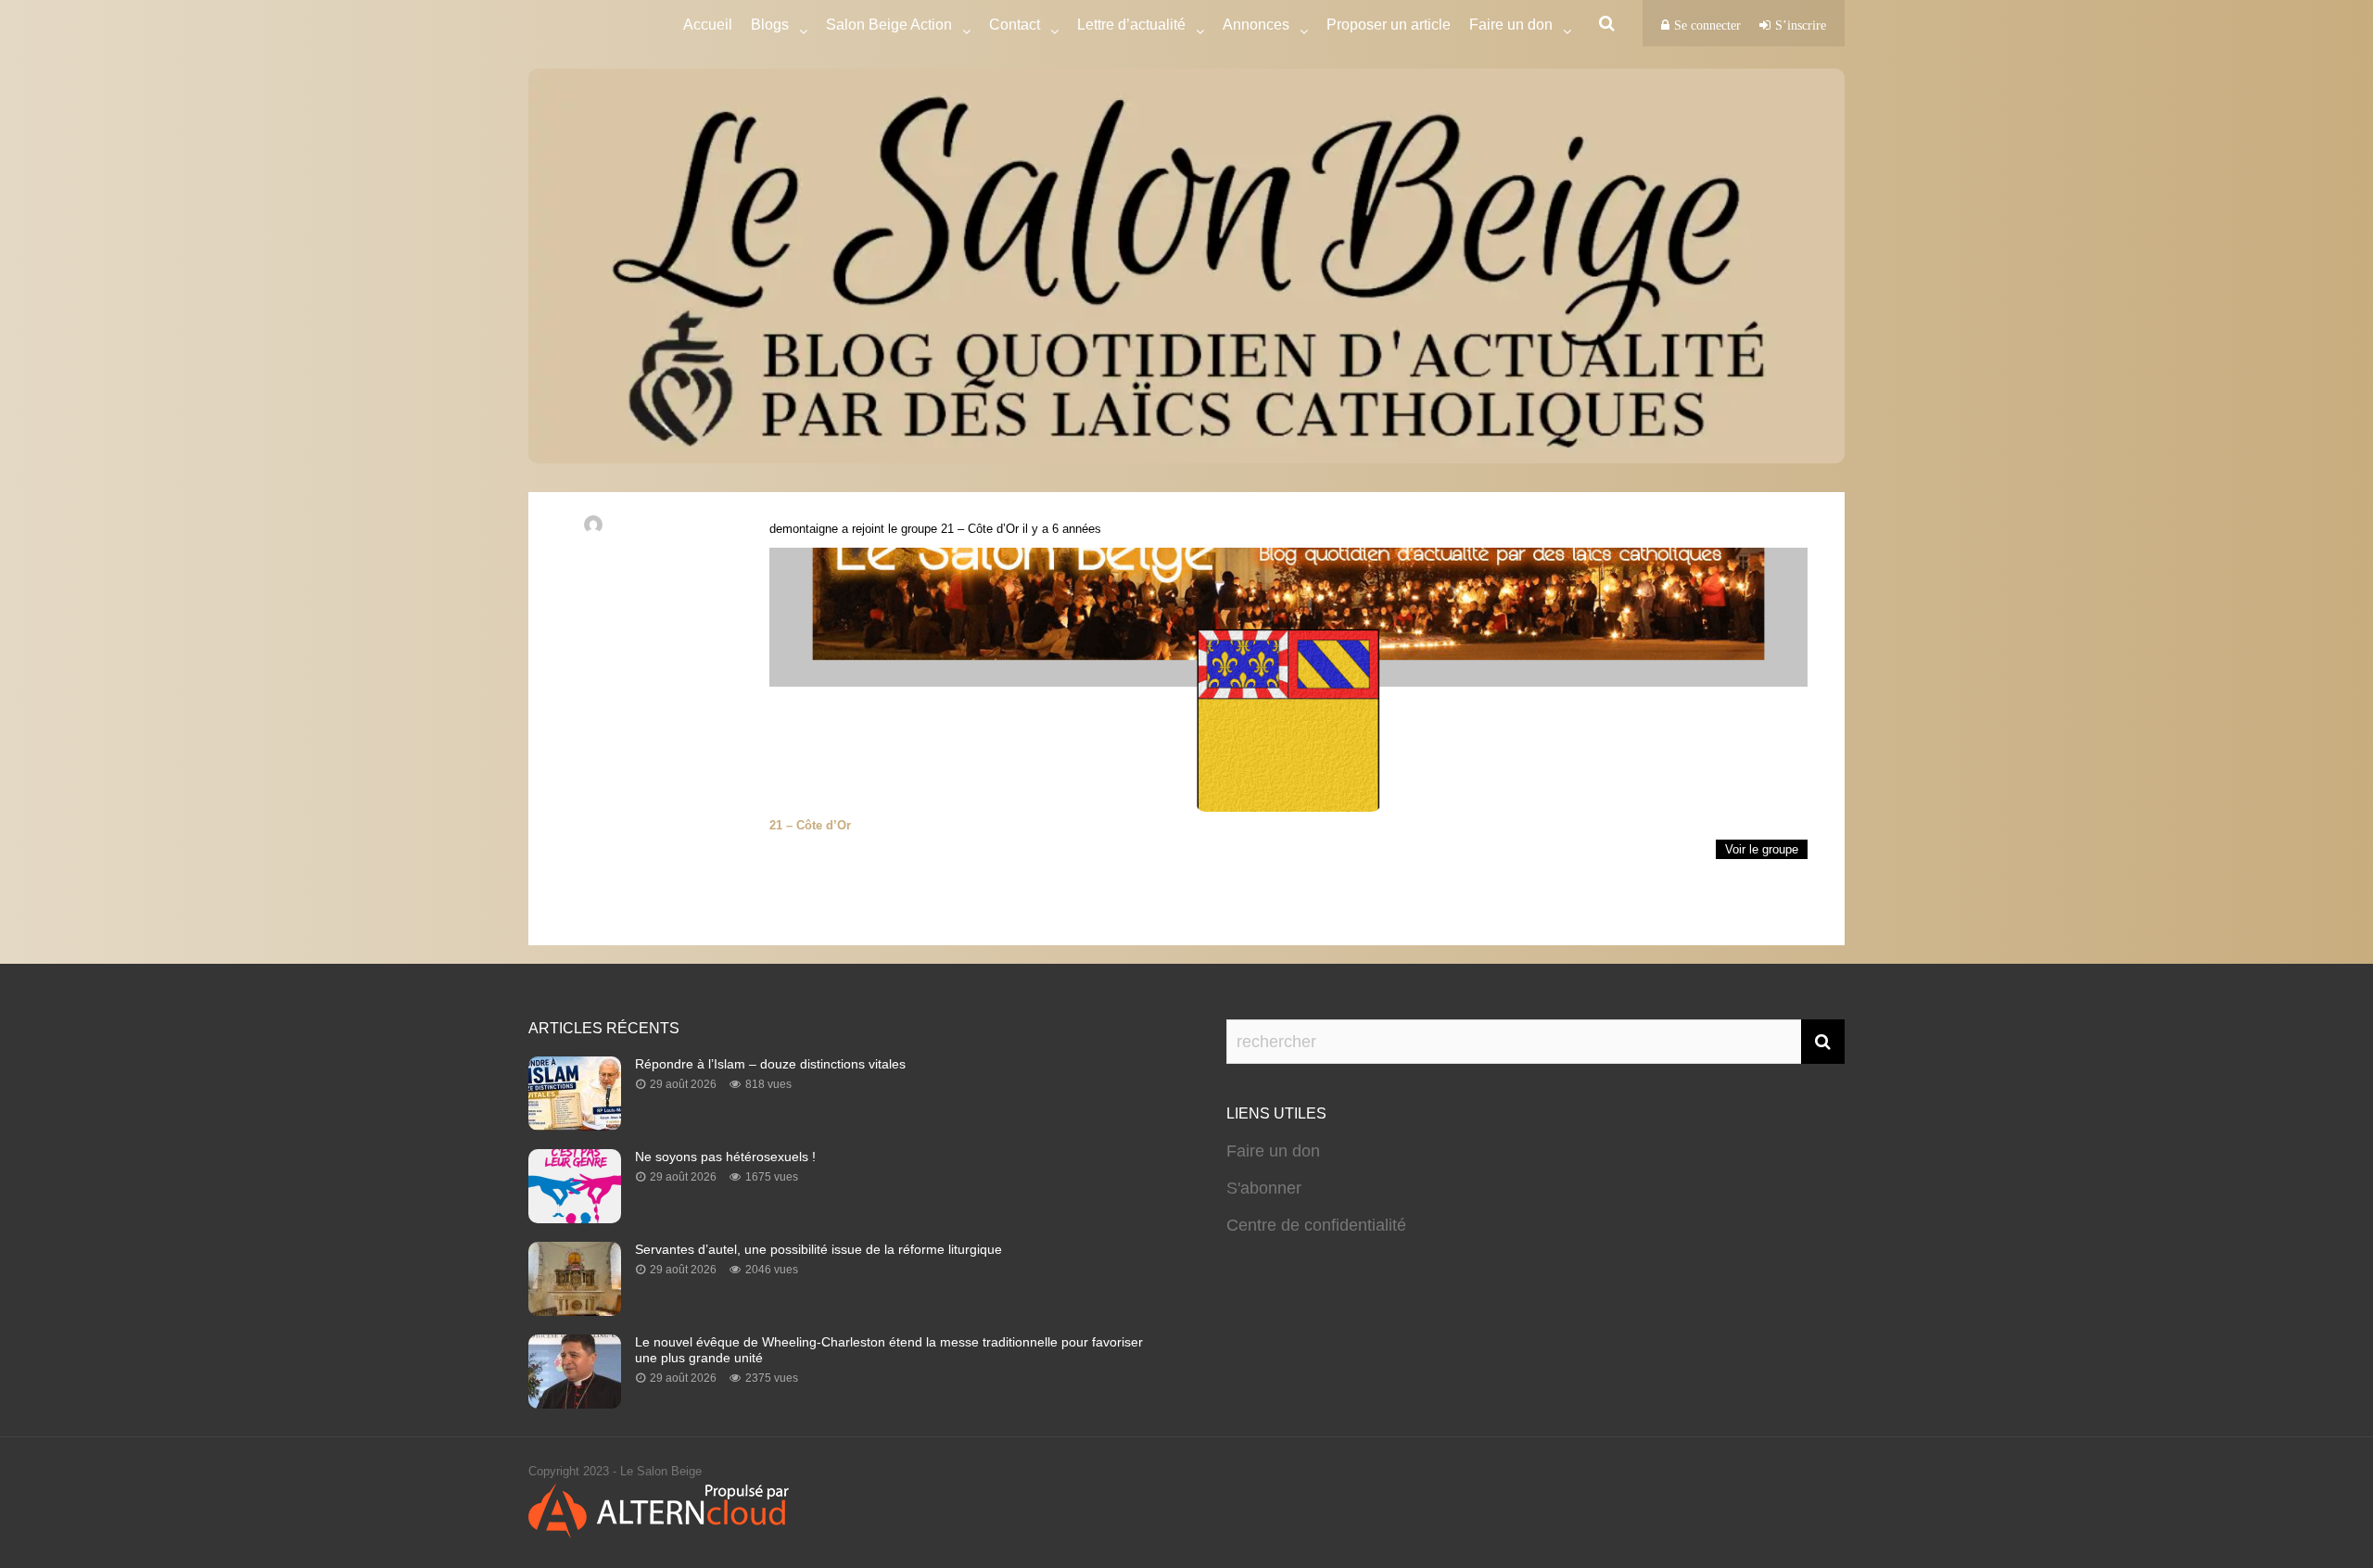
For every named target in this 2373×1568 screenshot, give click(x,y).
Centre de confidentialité (1316, 1225)
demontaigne (804, 529)
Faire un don (1273, 1151)
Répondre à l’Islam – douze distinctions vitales (770, 1064)
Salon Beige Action (889, 25)
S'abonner (1264, 1188)
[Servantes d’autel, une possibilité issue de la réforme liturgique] (575, 1310)
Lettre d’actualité (1131, 25)
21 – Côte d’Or (980, 529)
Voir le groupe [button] (1762, 849)
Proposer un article (1389, 25)
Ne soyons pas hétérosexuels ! (725, 1157)
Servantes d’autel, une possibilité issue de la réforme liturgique (818, 1249)
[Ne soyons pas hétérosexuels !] (575, 1218)
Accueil (708, 25)
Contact (1015, 25)
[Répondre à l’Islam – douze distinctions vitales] (575, 1125)
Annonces (1256, 25)
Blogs (770, 25)
